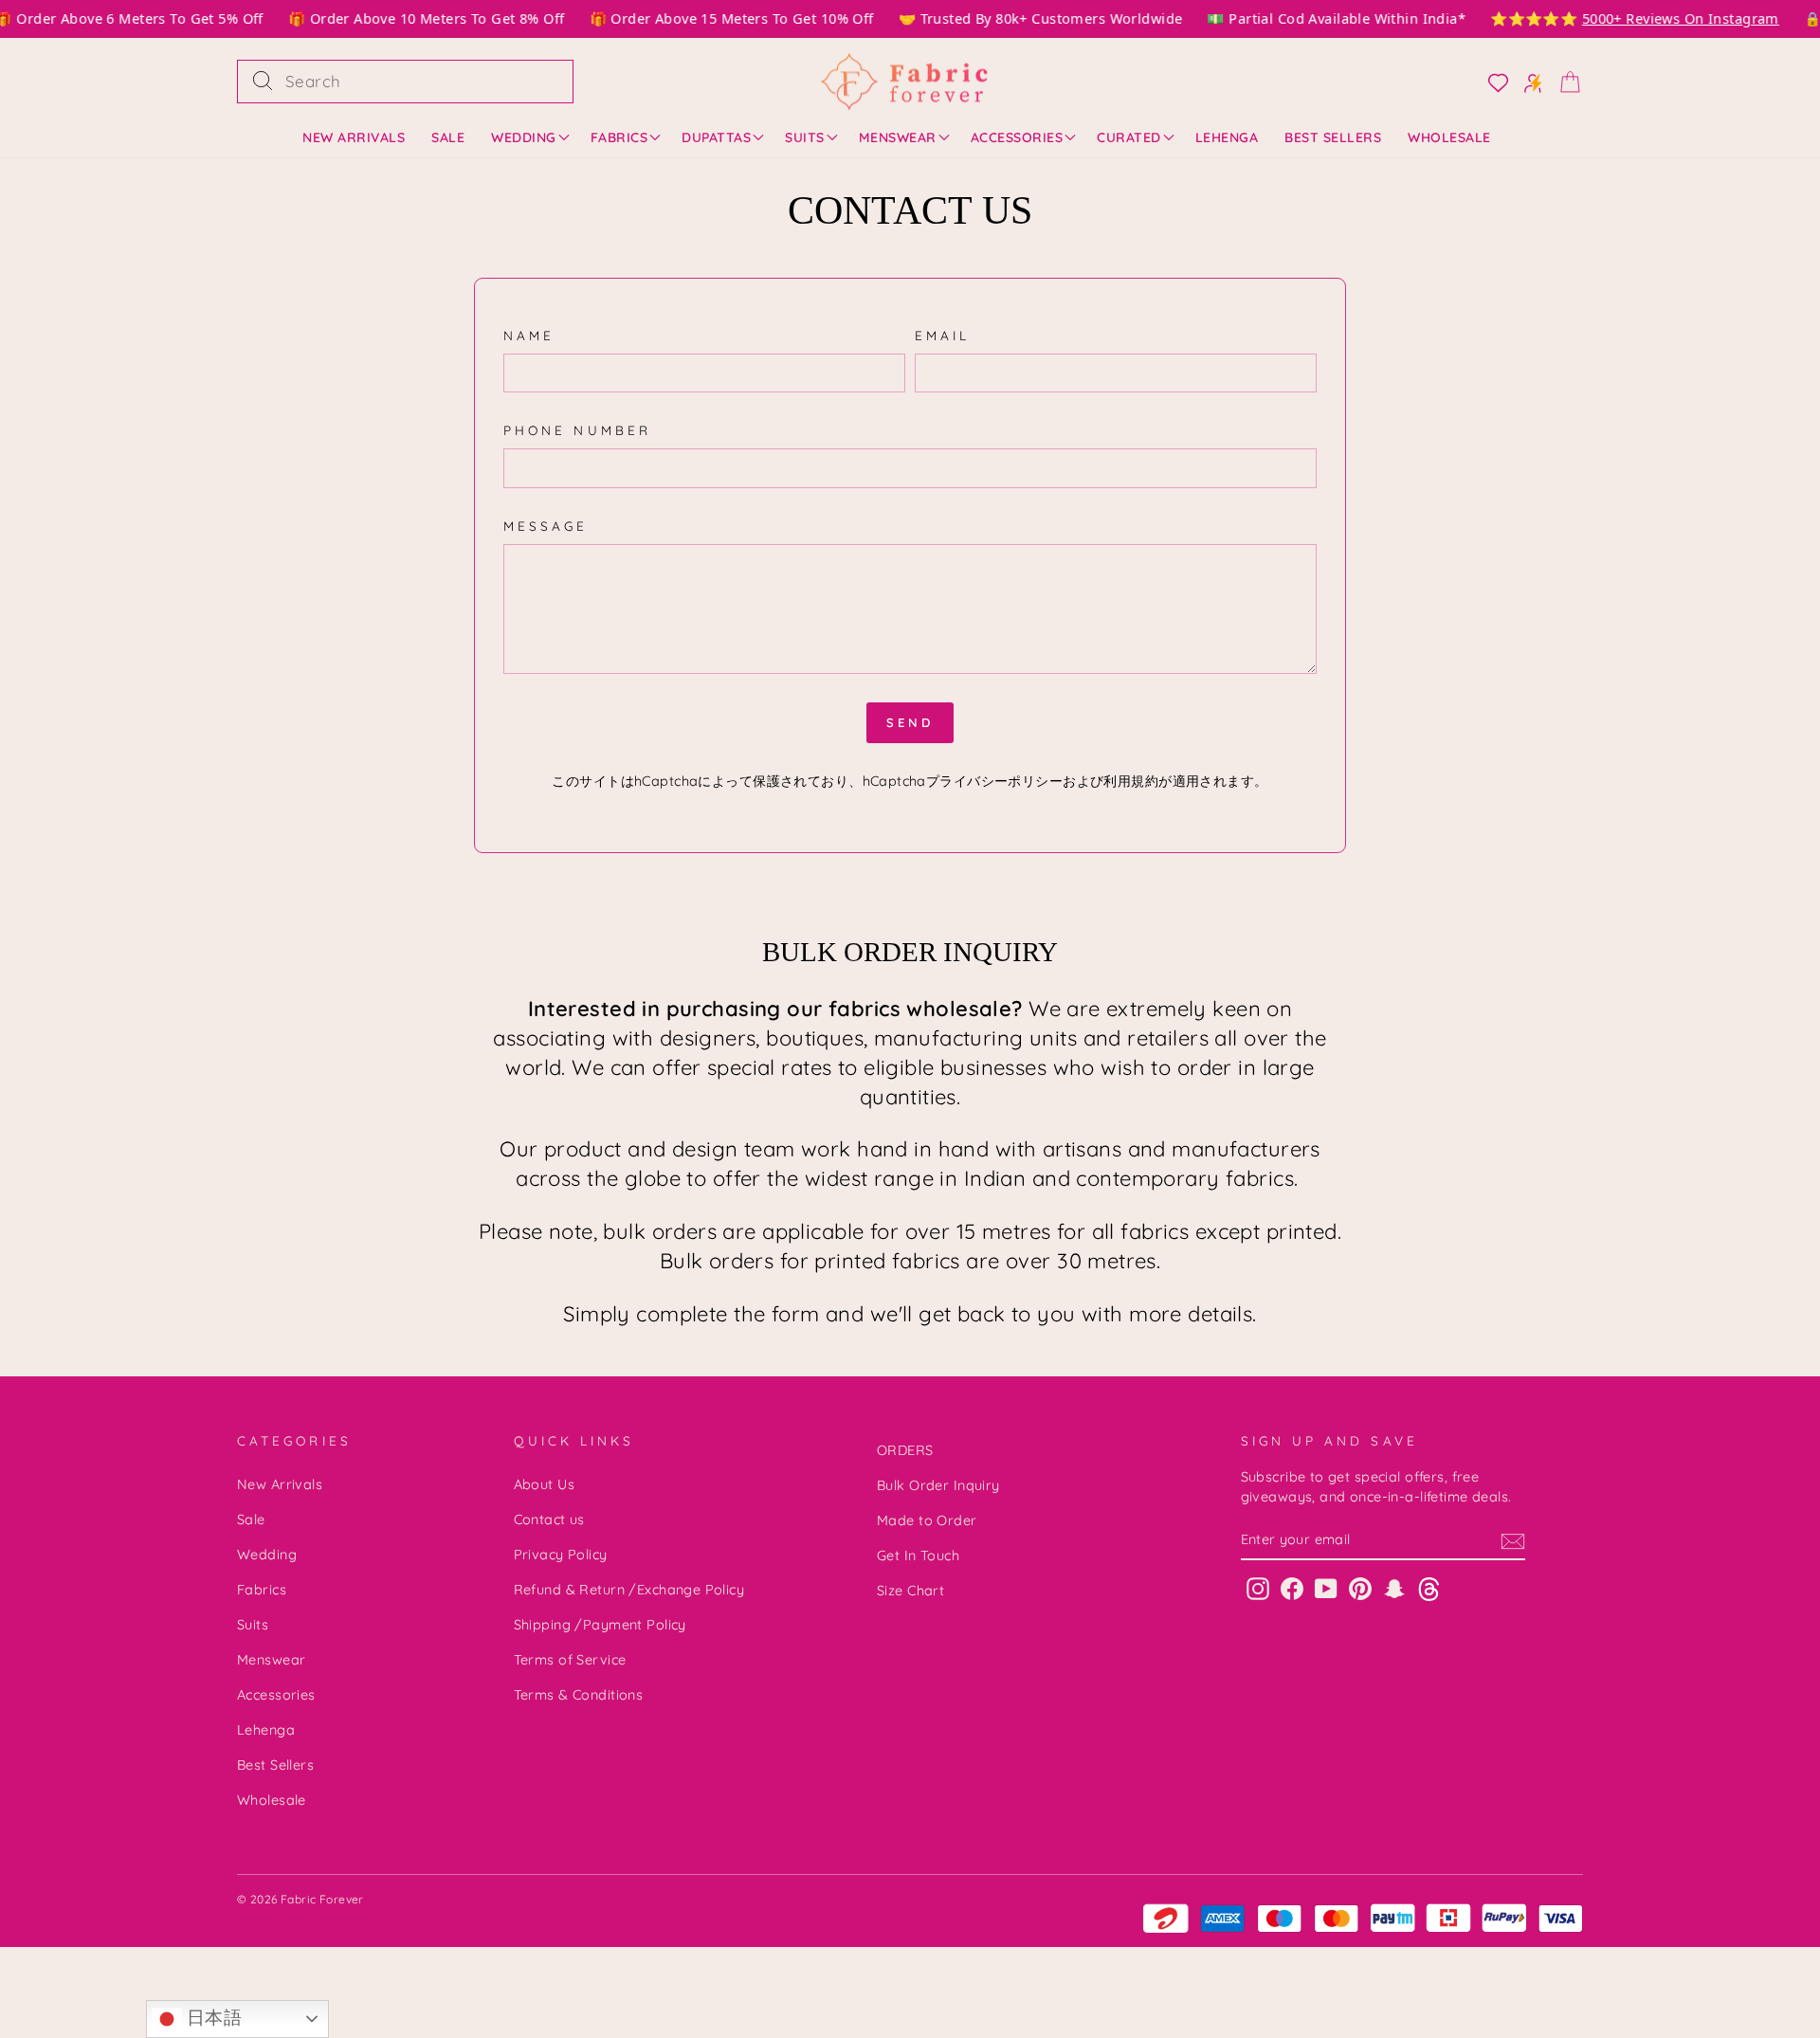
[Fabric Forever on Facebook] (1292, 1588)
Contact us (549, 1519)
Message (546, 526)
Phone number (577, 430)
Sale (448, 137)
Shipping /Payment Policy (600, 1625)
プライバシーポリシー (994, 781)
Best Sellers (1333, 137)
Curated (1129, 137)
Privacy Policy (561, 1555)
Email (942, 335)
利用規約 (1131, 781)
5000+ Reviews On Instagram (1669, 18)
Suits (805, 137)
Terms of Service (570, 1660)
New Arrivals (354, 137)
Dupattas (716, 137)
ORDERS (905, 1450)
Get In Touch (918, 1556)
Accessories (1017, 137)
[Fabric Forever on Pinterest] (1360, 1588)
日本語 (212, 2018)
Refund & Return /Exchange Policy (629, 1590)
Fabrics (619, 137)
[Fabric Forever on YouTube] (1326, 1588)
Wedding (524, 137)
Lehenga (1227, 137)
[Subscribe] (1513, 1540)
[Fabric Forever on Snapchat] (1394, 1588)
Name (529, 335)
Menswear (898, 137)
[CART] (1564, 81)
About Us (544, 1484)
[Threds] (1429, 1588)
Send (910, 722)
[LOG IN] (1492, 82)
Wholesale (1449, 137)
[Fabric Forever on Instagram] (1258, 1588)
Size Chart (910, 1591)
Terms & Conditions (579, 1695)
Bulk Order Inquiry (938, 1485)
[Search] (263, 82)
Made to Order (927, 1520)
